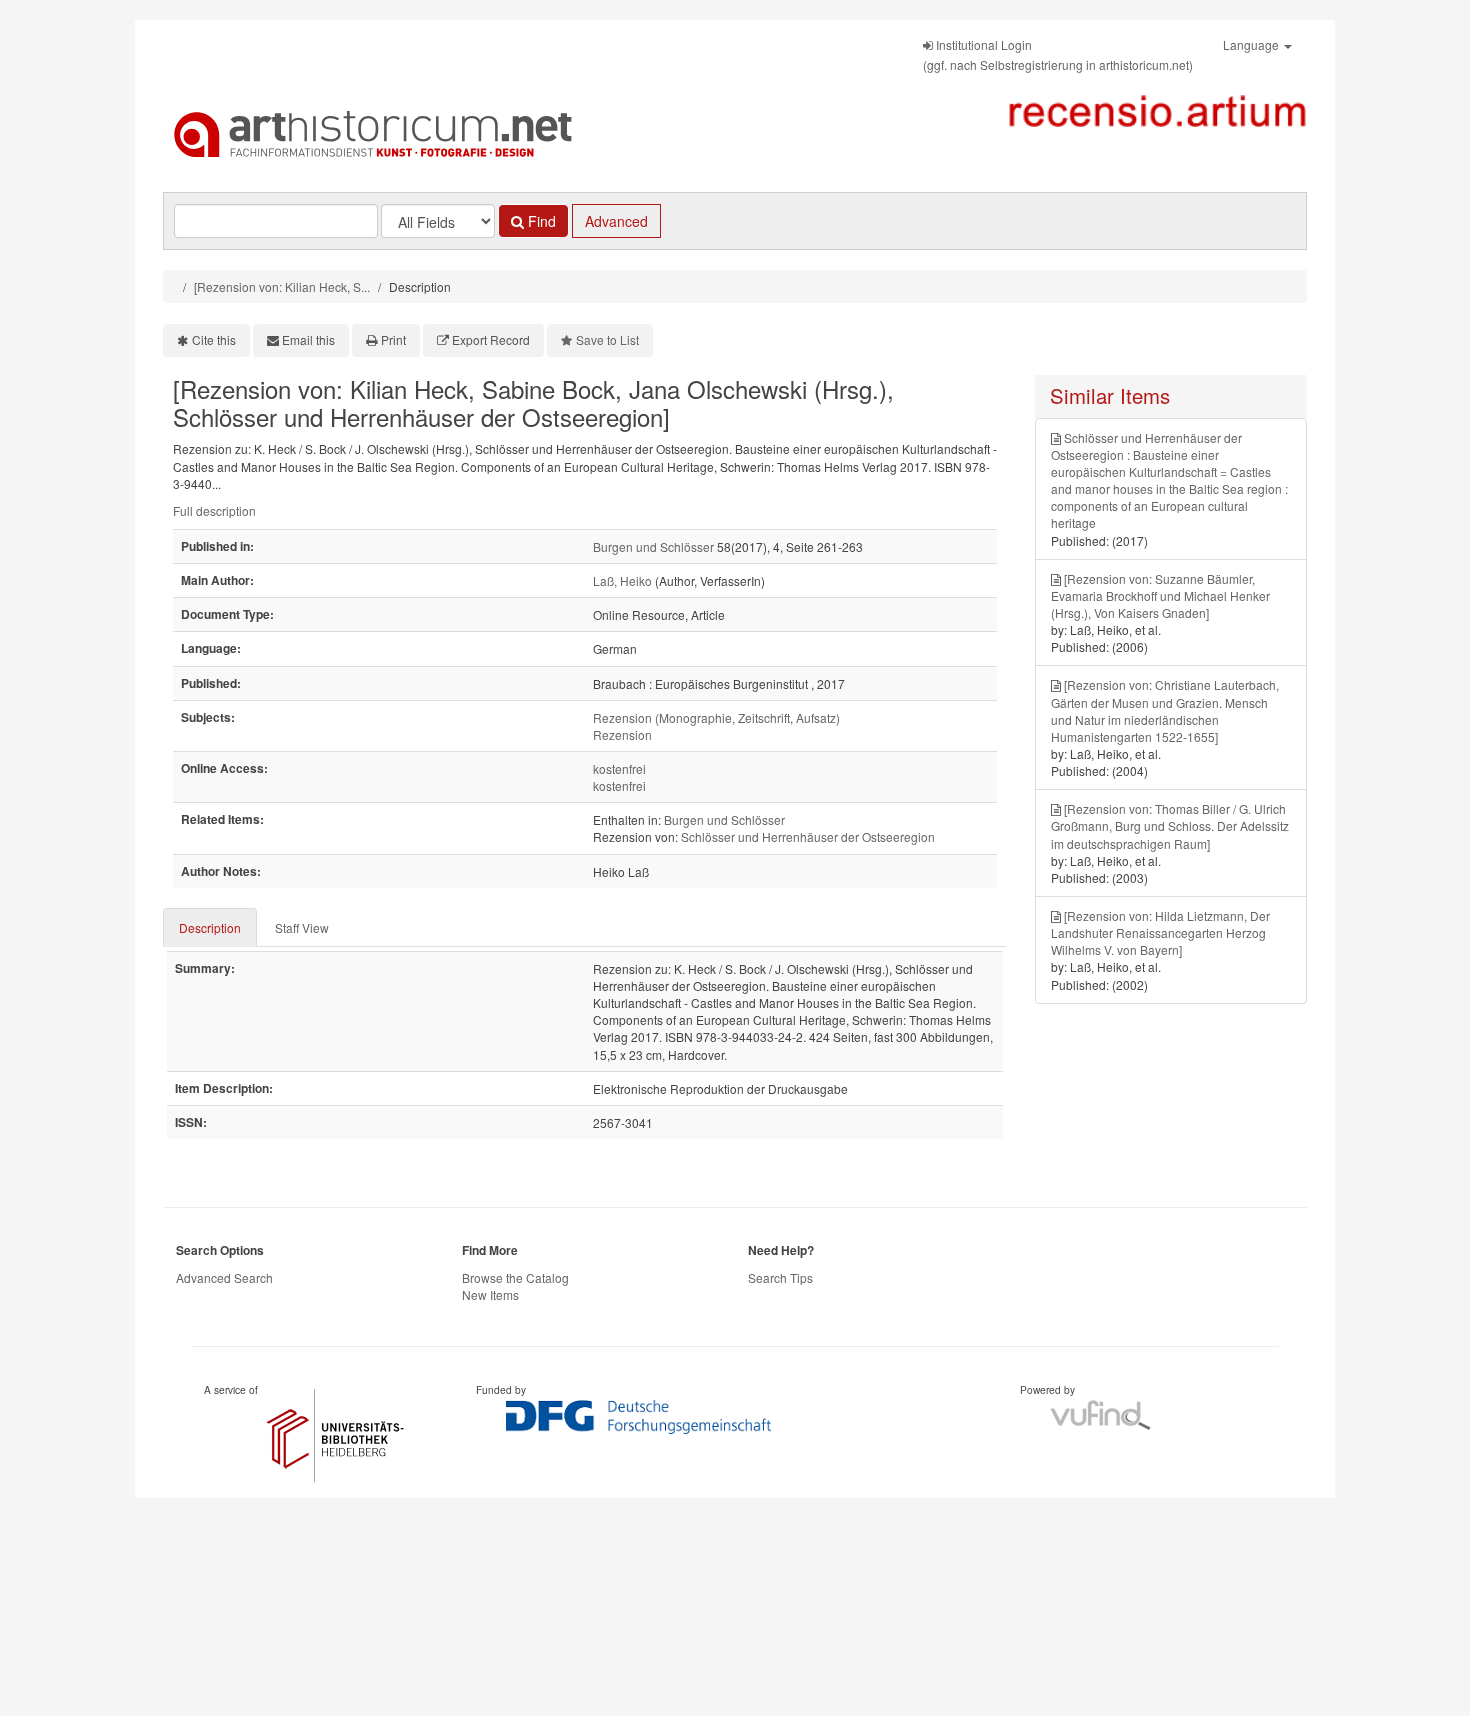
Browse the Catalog (515, 1277)
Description (210, 927)
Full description (214, 510)
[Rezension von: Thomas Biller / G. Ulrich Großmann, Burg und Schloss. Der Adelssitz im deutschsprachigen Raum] (1170, 825)
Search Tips (780, 1277)
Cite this (214, 339)
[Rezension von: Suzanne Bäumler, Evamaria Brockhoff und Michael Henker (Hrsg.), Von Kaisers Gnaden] (1160, 595)
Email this (308, 339)
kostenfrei (619, 768)
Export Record (491, 339)
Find (540, 221)
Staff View (302, 927)
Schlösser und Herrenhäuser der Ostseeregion (808, 836)
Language (1252, 44)
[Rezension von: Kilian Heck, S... (282, 286)
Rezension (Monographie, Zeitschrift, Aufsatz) (716, 717)
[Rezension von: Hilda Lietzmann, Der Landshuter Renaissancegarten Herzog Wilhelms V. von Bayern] (1160, 932)
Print (393, 339)
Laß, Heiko (622, 580)
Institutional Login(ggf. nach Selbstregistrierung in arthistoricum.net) (1058, 54)
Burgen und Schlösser (653, 546)
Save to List (607, 339)
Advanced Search (224, 1277)
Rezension (622, 734)
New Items (490, 1294)
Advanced (616, 221)
